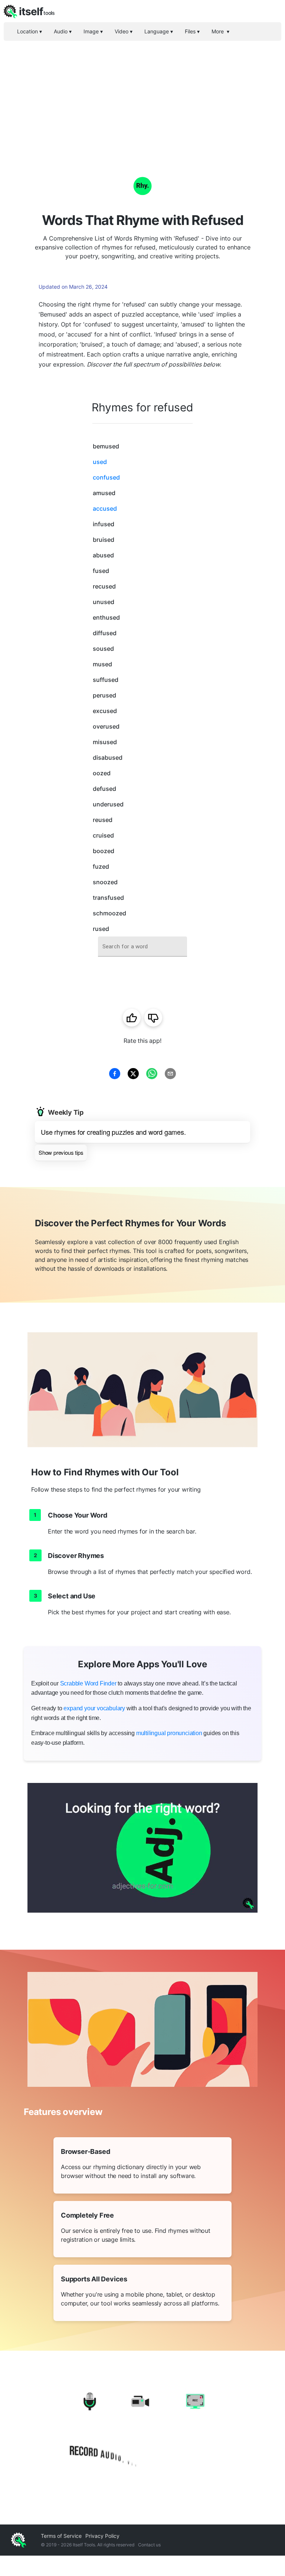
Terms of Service (61, 2536)
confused (106, 477)
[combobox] (142, 947)
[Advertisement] (142, 96)
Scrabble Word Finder (88, 1683)
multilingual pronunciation (169, 1733)
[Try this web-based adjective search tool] (142, 1848)
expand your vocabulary (94, 1708)
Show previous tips (61, 1152)
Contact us (149, 2545)
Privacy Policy (102, 2536)
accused (105, 508)
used (100, 462)
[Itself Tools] (142, 2430)
